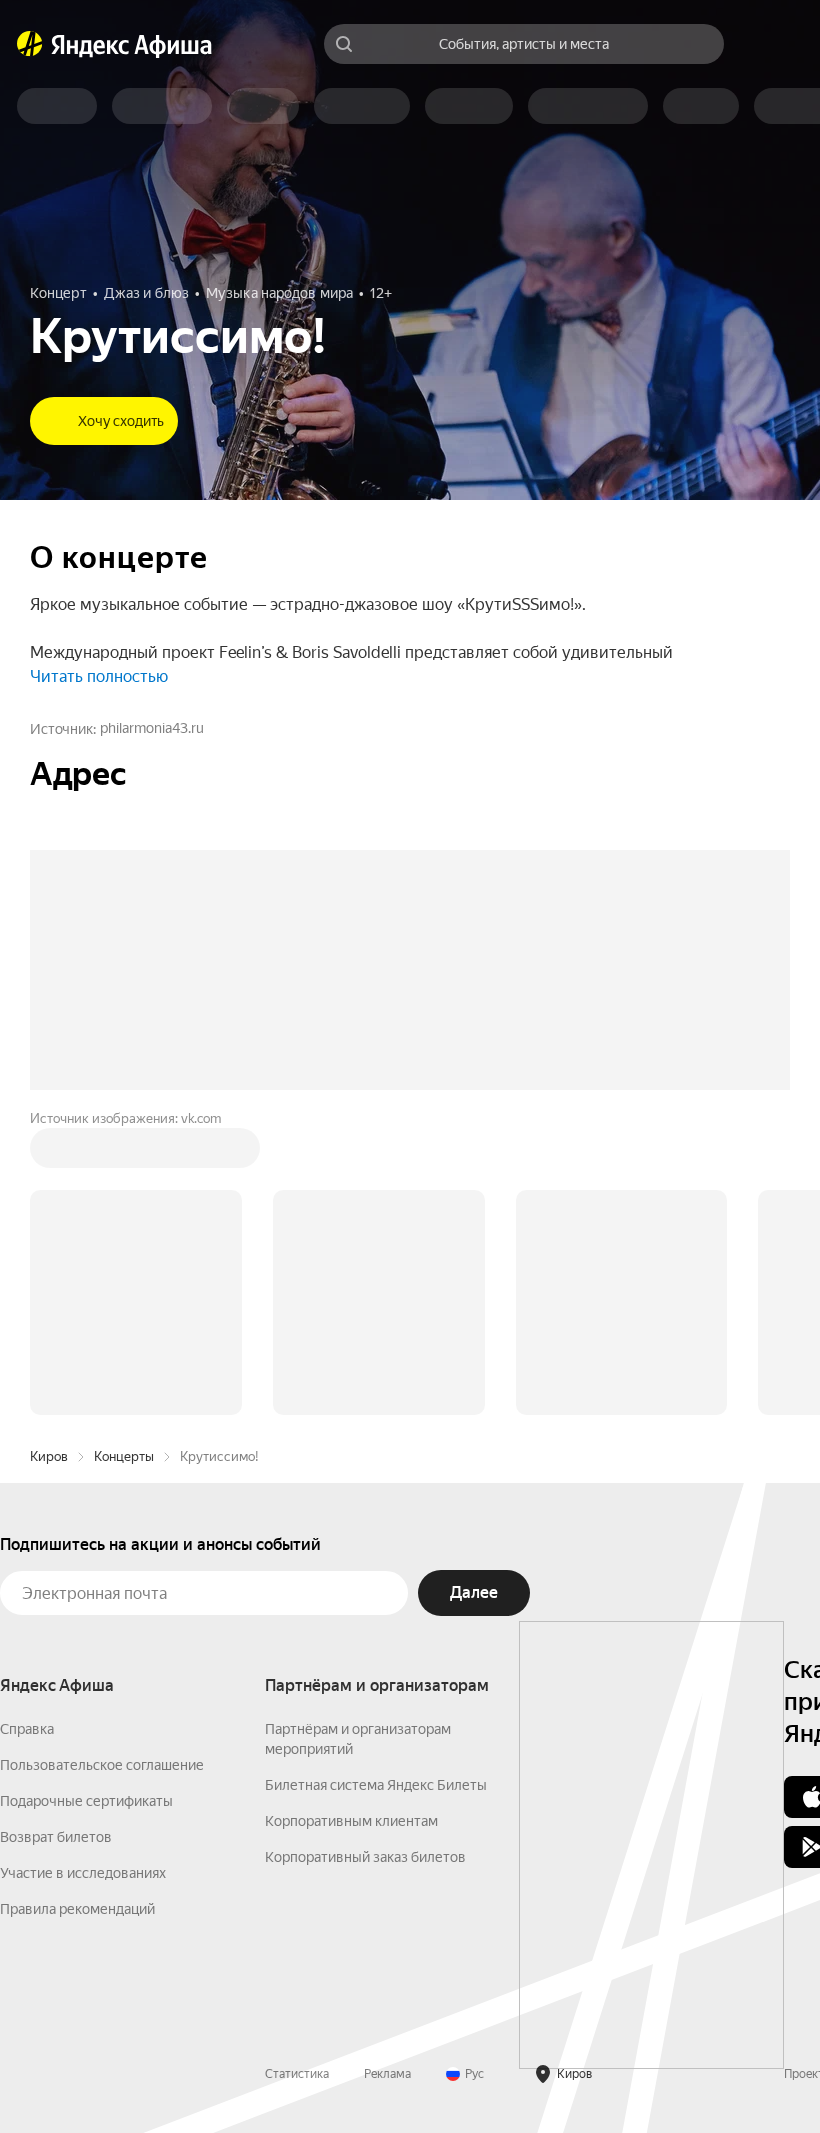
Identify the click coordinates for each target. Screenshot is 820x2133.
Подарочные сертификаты (86, 1801)
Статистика (297, 2074)
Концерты (124, 1456)
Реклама (387, 2074)
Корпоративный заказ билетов (365, 1857)
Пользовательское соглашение (102, 1765)
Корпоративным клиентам (351, 1821)
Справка (27, 1729)
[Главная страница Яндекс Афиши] (30, 44)
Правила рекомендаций (77, 1909)
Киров (49, 1456)
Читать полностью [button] (99, 676)
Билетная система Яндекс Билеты (376, 1785)
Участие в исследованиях (83, 1873)
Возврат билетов (56, 1837)
